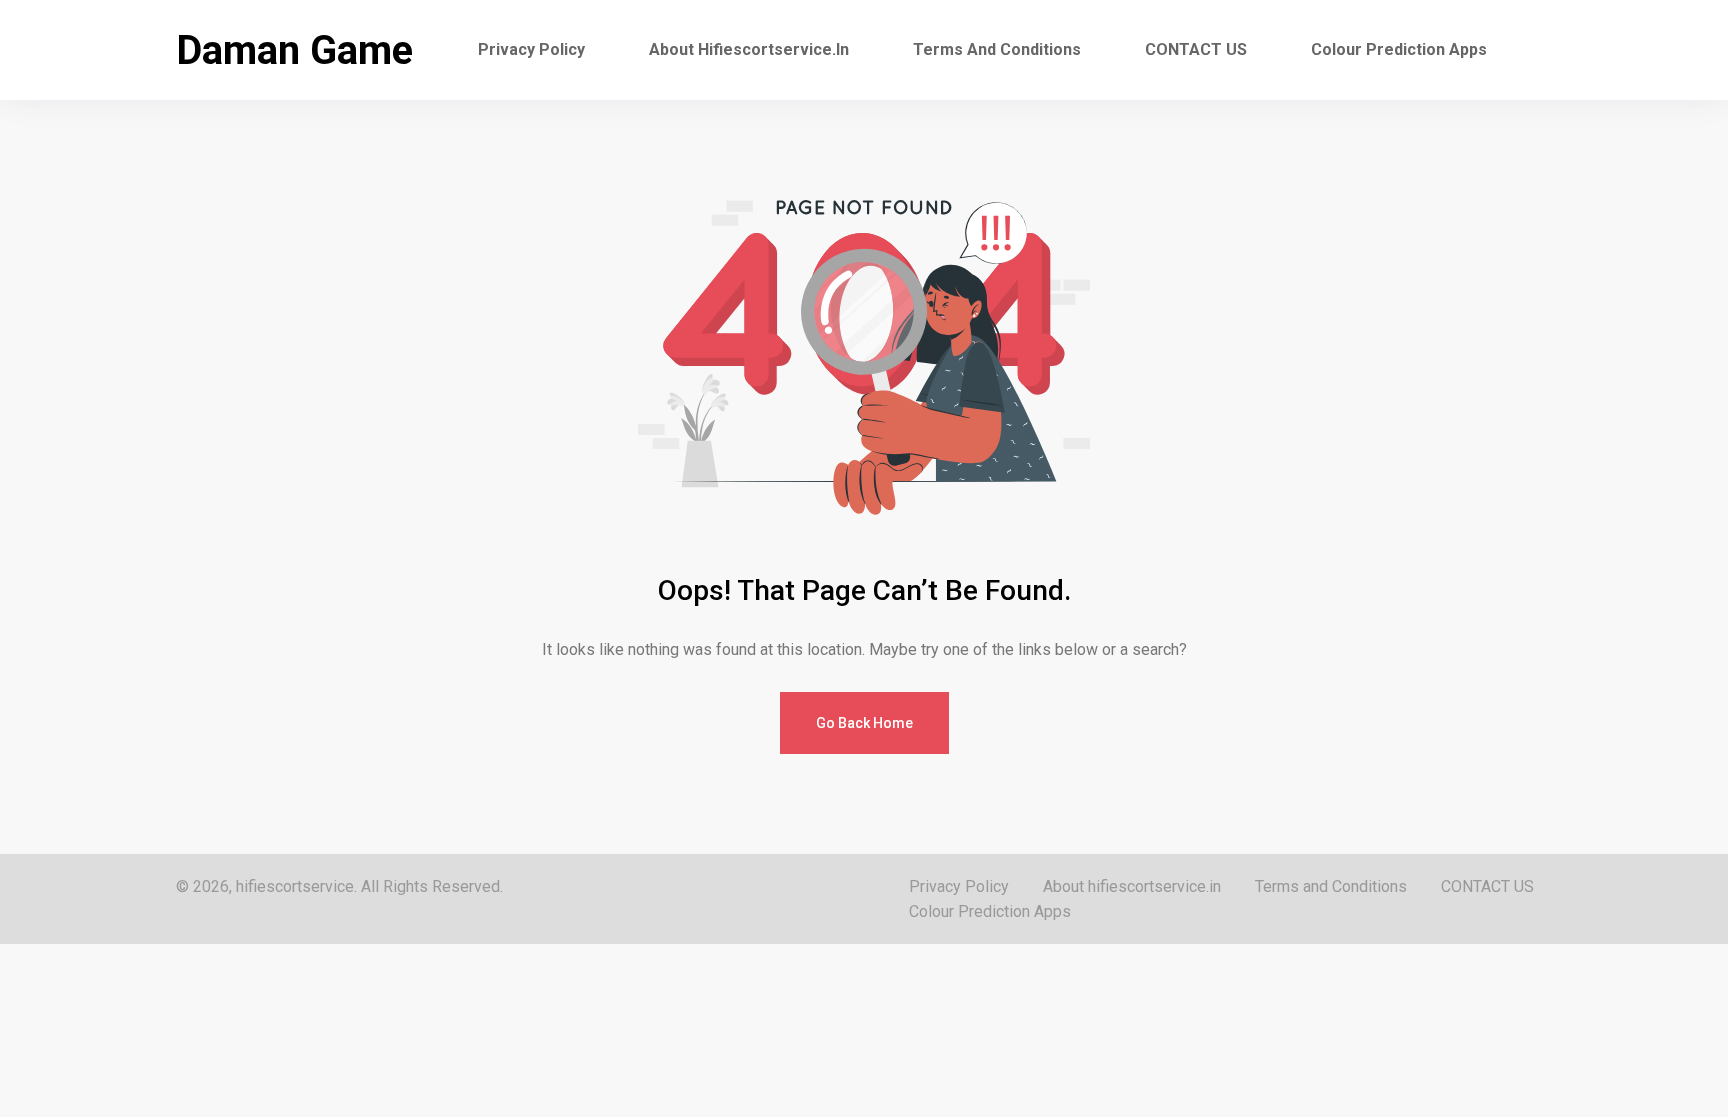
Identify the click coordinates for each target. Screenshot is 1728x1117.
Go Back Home (864, 723)
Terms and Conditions (997, 49)
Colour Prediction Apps (1399, 49)
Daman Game (294, 50)
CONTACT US (1196, 49)
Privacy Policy (531, 49)
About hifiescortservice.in (749, 49)
